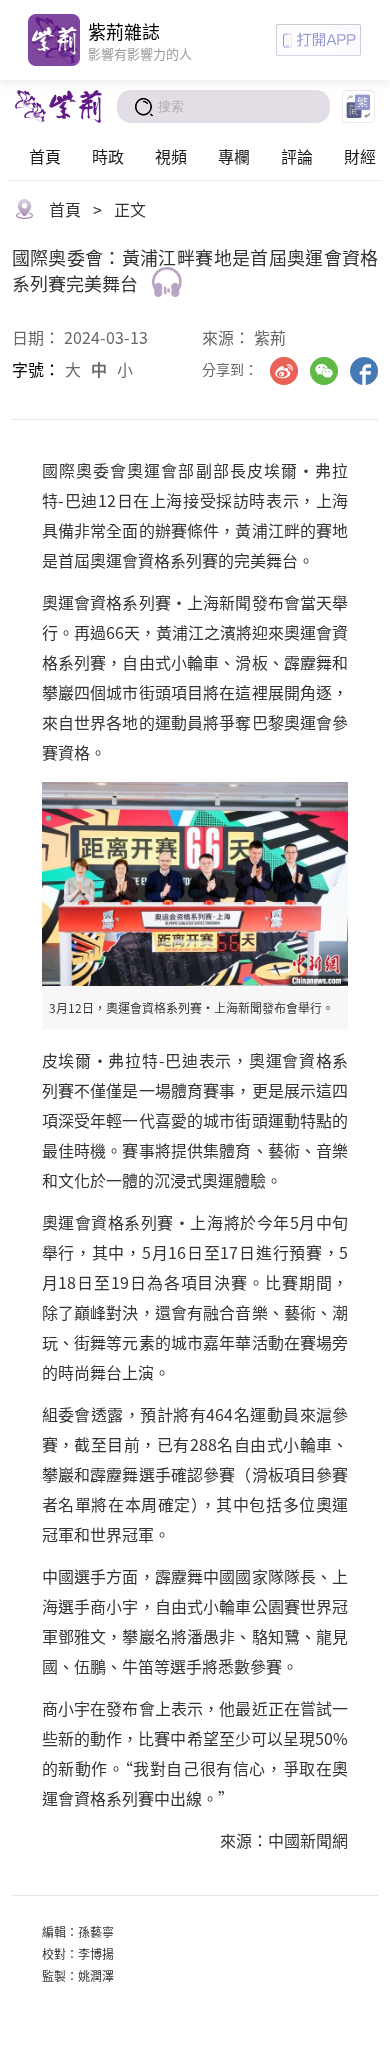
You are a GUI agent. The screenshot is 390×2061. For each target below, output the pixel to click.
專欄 (234, 156)
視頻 (171, 156)
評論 (297, 156)
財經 (360, 156)
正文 (130, 209)
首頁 (45, 156)
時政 (108, 156)
